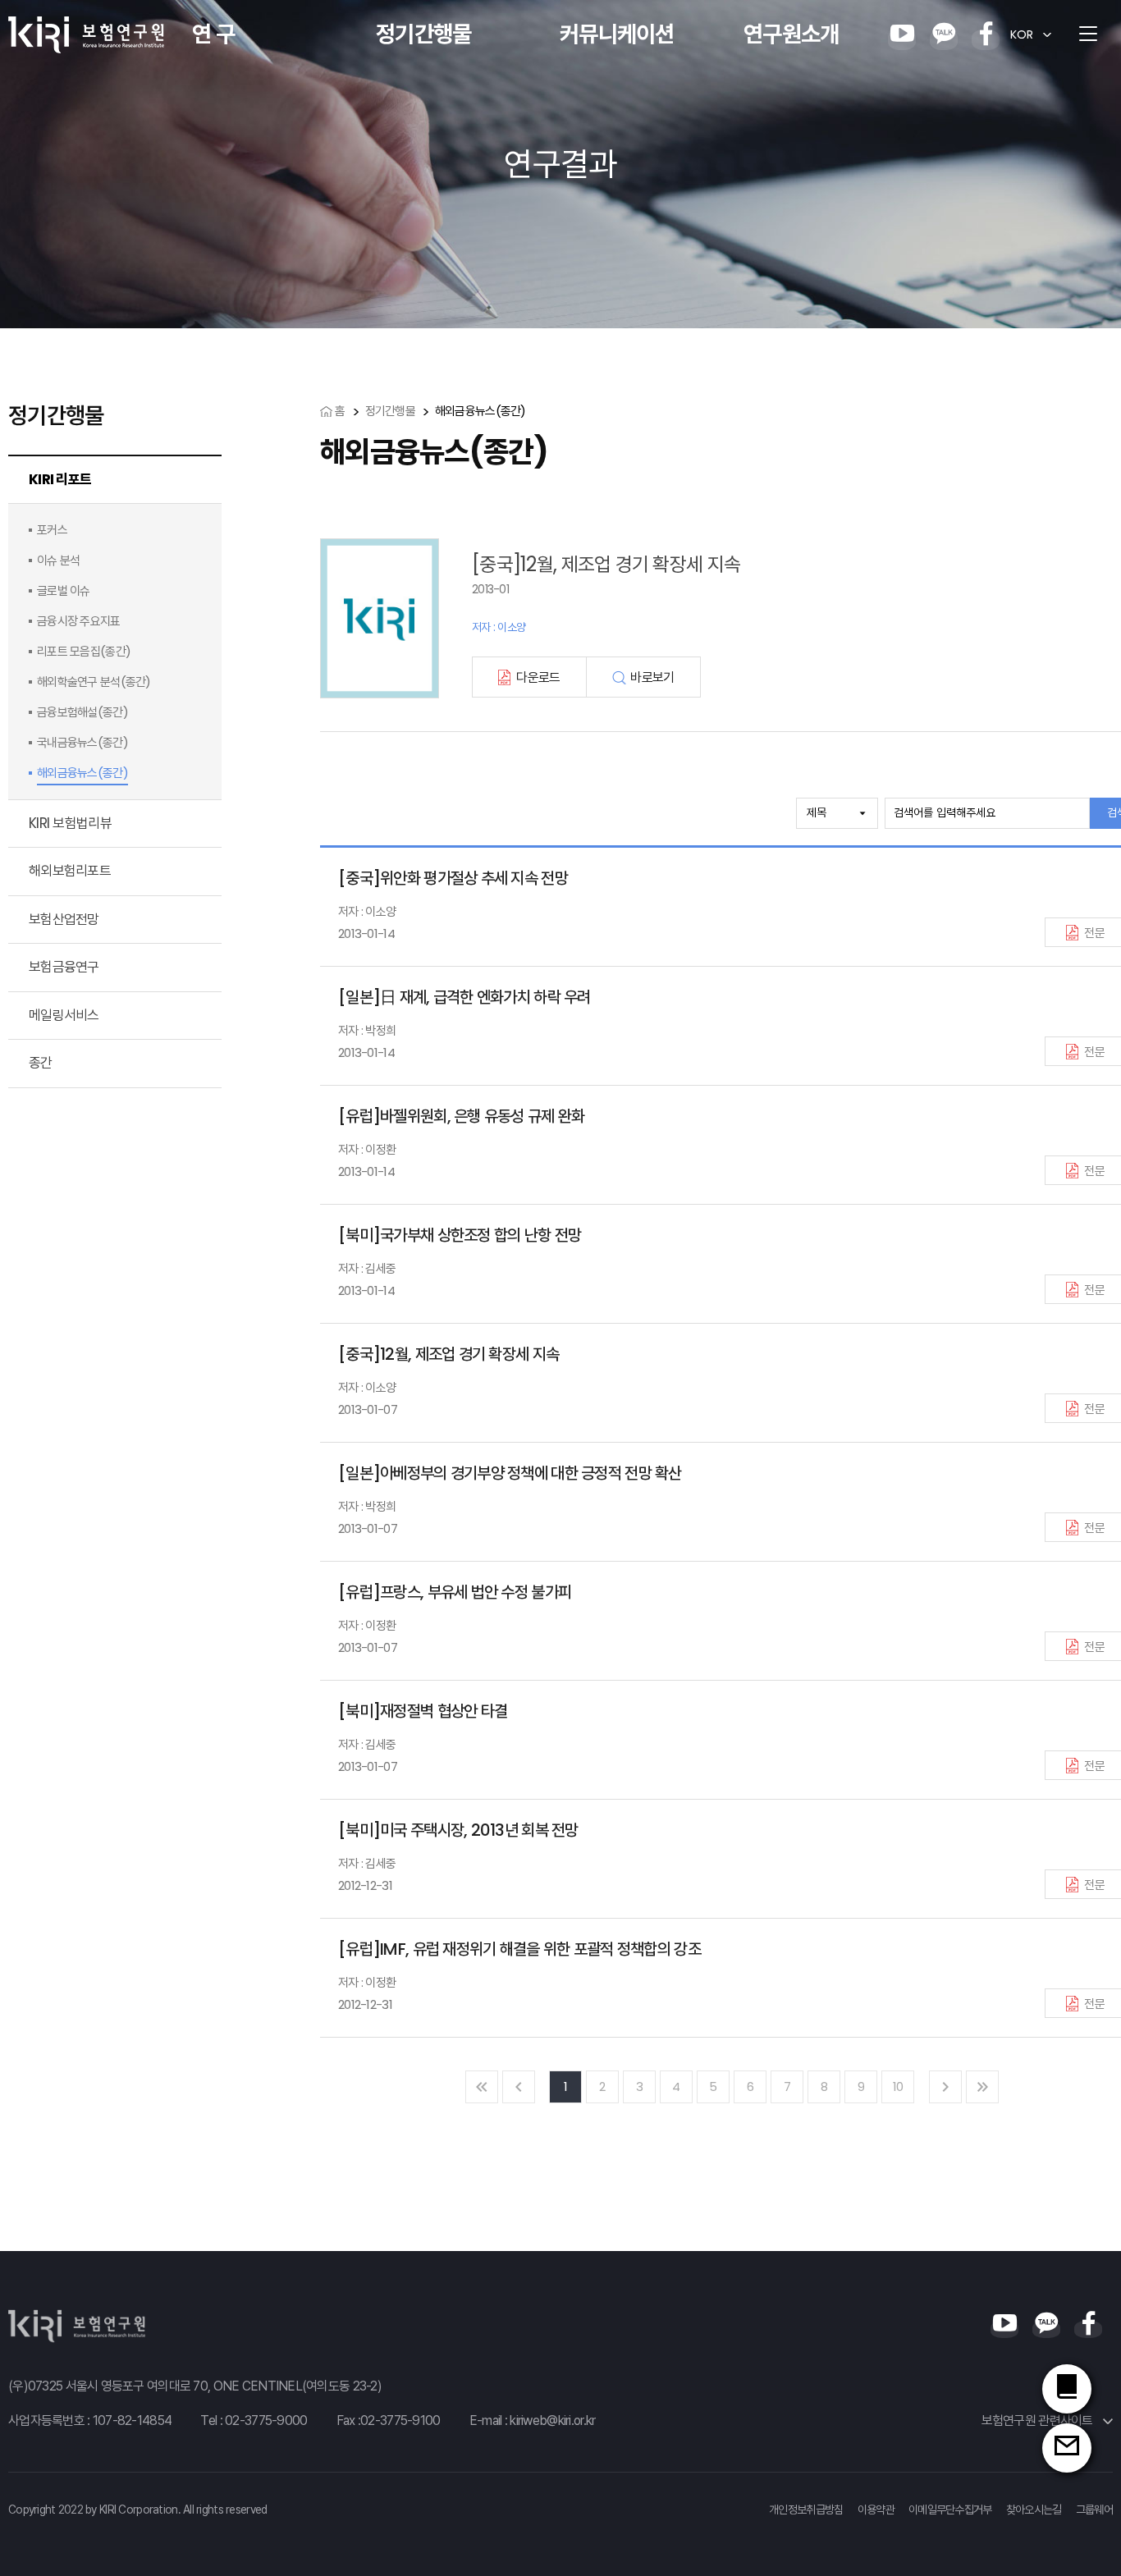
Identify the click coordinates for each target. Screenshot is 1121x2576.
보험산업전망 (64, 919)
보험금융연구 (64, 967)
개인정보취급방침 (806, 2510)
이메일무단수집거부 (950, 2510)
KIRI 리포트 (60, 479)
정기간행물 (423, 34)
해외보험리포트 (70, 871)
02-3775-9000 (266, 2420)
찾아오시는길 (1034, 2510)
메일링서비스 (64, 1015)
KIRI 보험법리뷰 (70, 823)
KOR (1022, 34)
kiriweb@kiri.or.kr (552, 2420)
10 (898, 2086)
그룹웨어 (1094, 2510)
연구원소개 (791, 34)
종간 (41, 1063)
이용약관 (876, 2510)
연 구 (213, 34)
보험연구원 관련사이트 (1039, 2420)
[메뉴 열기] (1088, 34)
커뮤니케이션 (617, 34)
